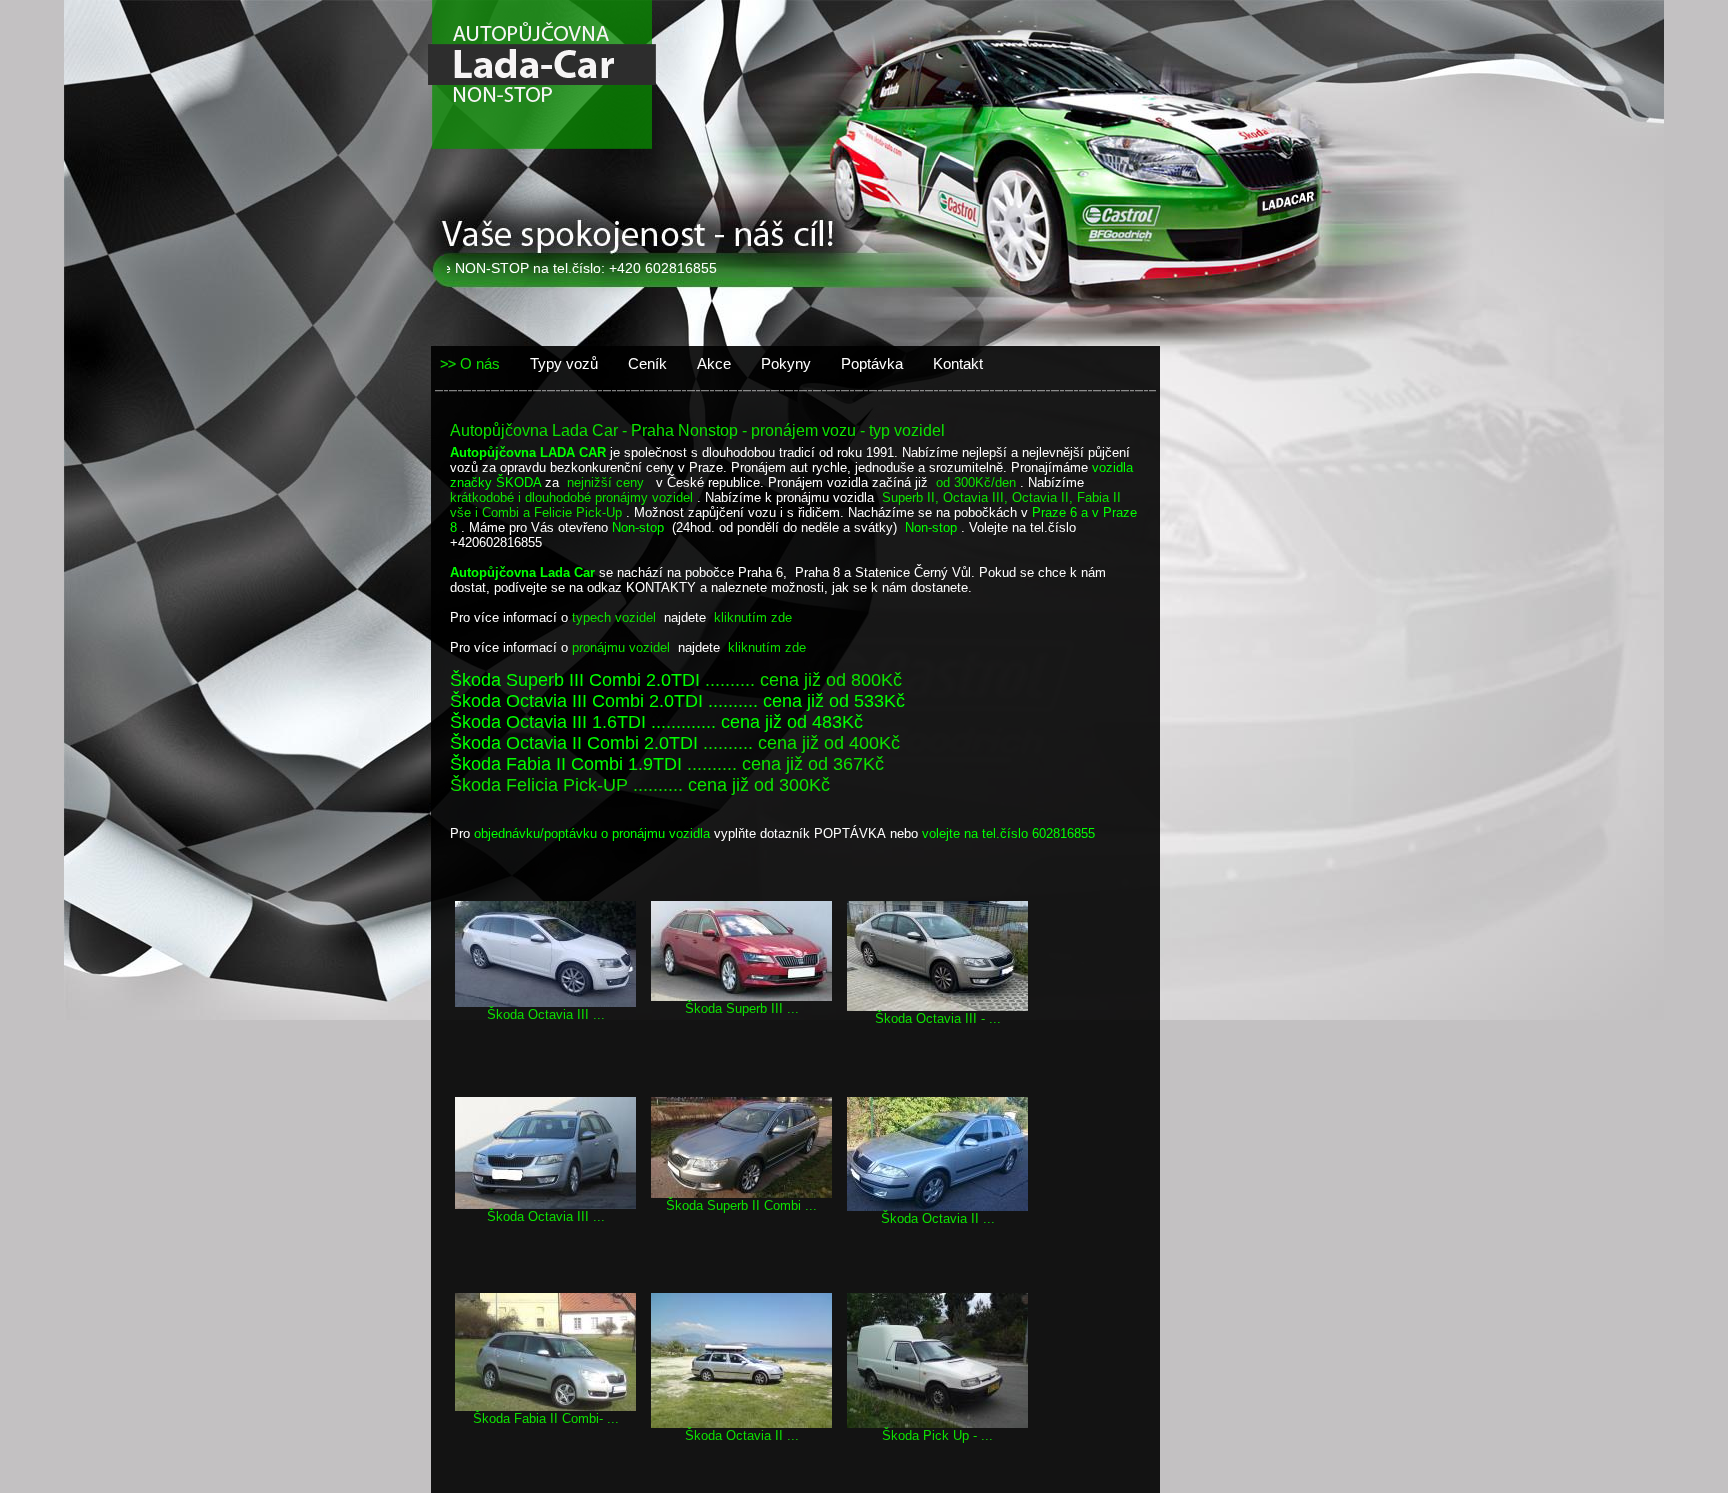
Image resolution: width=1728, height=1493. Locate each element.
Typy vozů (564, 363)
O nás (480, 363)
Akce (714, 363)
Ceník (647, 363)
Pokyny (786, 363)
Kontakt (958, 363)
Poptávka (872, 363)
